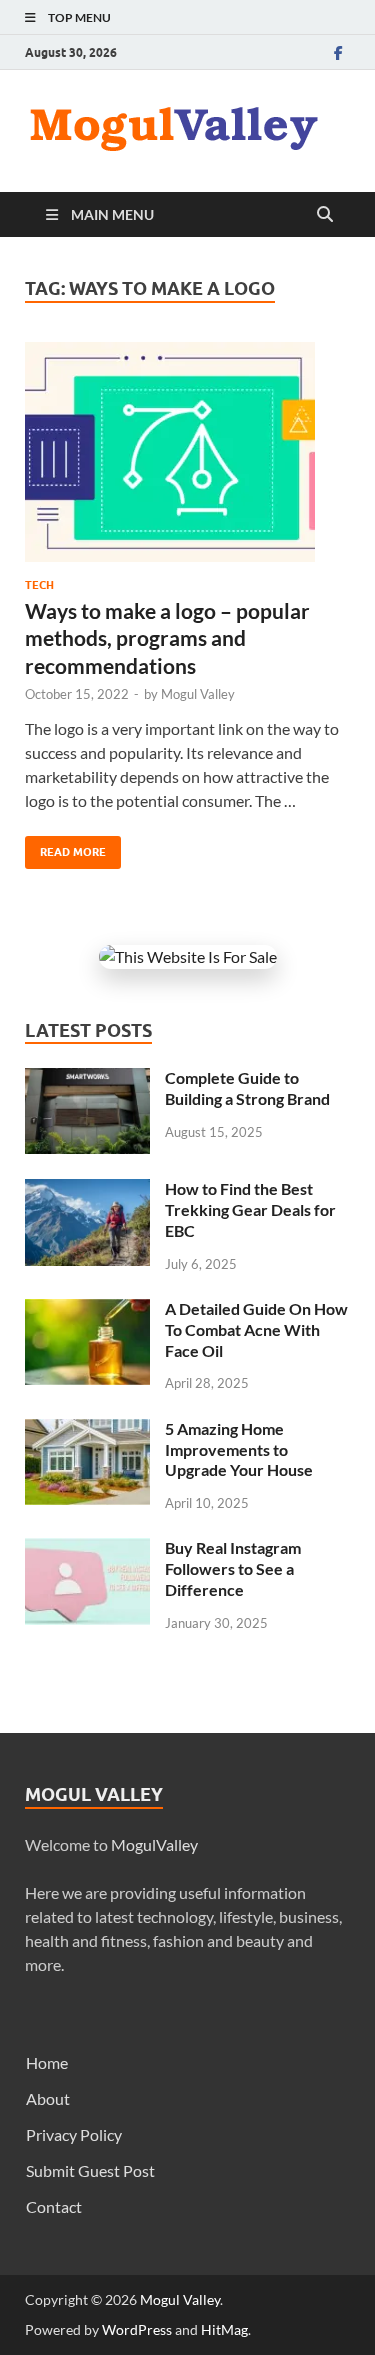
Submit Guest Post (90, 2170)
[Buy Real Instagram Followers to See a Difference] (87, 1549)
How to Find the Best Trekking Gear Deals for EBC (250, 1209)
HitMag (224, 2329)
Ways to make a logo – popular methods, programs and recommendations (167, 638)
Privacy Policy (74, 2134)
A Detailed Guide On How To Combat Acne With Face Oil (256, 1329)
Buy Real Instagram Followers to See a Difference (233, 1568)
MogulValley (154, 1844)
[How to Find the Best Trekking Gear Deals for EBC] (87, 1190)
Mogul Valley (198, 694)
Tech (39, 585)
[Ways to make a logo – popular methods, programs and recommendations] (187, 452)
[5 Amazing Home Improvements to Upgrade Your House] (87, 1430)
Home (47, 2062)
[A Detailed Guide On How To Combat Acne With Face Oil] (87, 1310)
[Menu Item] (338, 52)
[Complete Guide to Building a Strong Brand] (87, 1079)
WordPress (137, 2329)
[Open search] (325, 215)
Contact (54, 2206)
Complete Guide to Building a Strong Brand (247, 1088)
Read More (65, 847)
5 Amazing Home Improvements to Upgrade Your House (239, 1449)
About (48, 2098)
